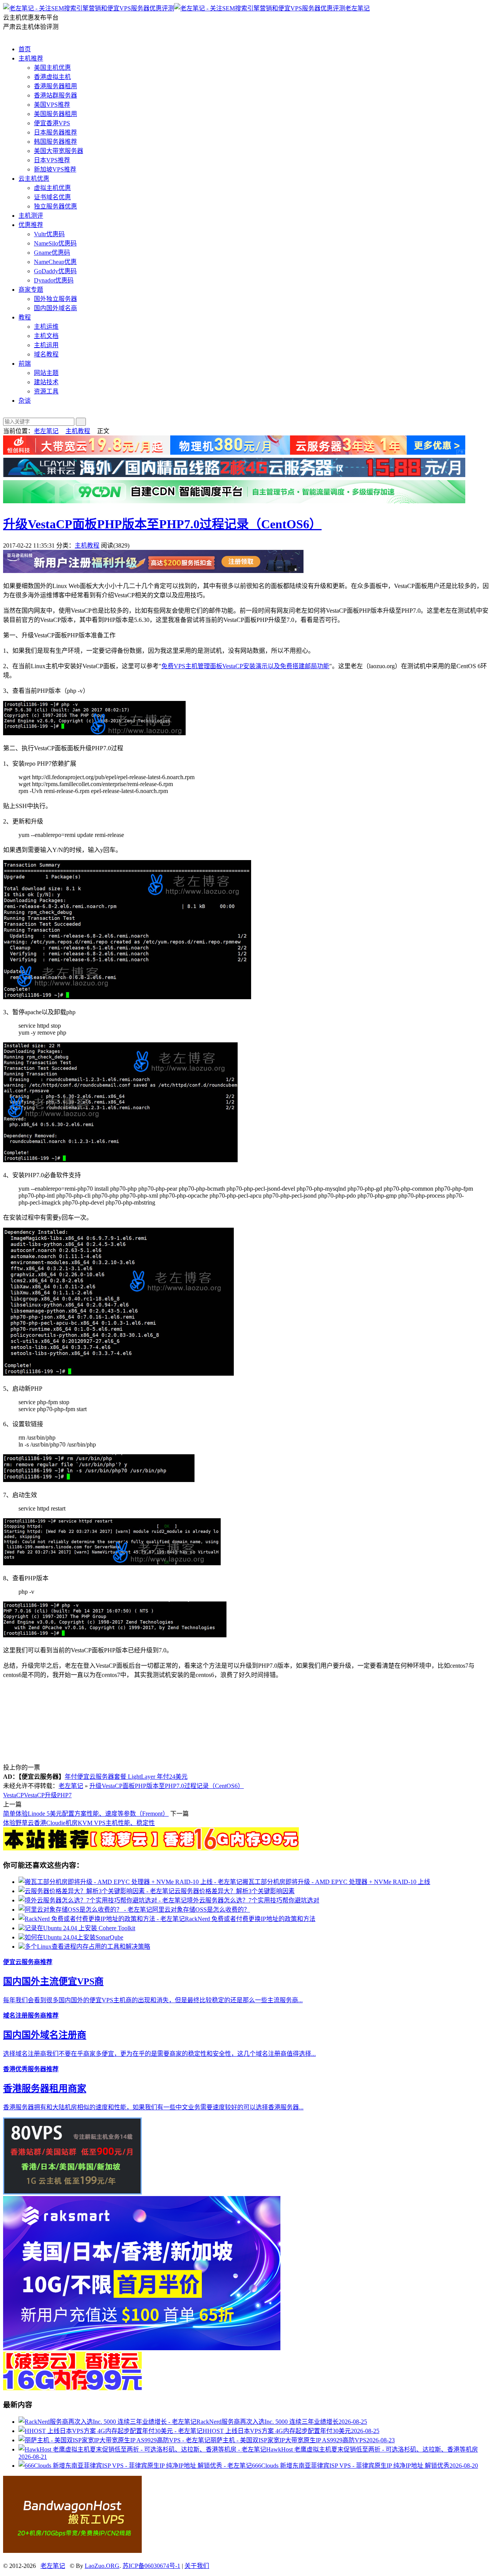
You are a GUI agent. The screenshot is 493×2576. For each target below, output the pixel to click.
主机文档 (46, 336)
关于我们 (197, 2566)
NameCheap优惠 (55, 262)
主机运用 (46, 345)
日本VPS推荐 (52, 160)
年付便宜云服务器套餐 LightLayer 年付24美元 (126, 1777)
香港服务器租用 (55, 86)
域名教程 (46, 354)
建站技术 (46, 382)
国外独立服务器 (55, 299)
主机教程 (78, 431)
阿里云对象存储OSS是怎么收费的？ (201, 1910)
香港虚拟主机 (52, 77)
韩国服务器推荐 (55, 142)
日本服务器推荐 (55, 132)
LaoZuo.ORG (102, 2566)
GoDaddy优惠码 (55, 271)
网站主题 (46, 373)
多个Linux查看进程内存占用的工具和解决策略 (87, 1947)
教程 (25, 317)
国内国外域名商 (55, 308)
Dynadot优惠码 (54, 280)
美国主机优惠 (52, 68)
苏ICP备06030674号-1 (151, 2566)
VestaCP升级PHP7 (48, 1795)
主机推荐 (31, 58)
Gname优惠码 (52, 253)
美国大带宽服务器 (59, 151)
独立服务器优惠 (55, 206)
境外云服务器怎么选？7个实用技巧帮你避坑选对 (253, 1900)
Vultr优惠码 (49, 234)
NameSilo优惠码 (55, 243)
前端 (25, 364)
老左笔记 (357, 8)
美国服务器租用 (55, 114)
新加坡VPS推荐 (55, 169)
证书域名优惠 (52, 197)
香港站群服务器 (55, 95)
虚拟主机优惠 (52, 188)
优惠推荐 (31, 225)
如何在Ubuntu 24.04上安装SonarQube (74, 1937)
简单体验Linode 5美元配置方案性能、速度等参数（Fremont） (86, 1814)
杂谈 (25, 401)
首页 (25, 49)
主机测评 (31, 216)
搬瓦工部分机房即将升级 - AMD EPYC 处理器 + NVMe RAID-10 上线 (336, 1882)
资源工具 (46, 391)
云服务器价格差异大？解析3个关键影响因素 (235, 1891)
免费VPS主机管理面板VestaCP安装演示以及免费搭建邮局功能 (245, 666)
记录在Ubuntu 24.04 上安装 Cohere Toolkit (80, 1928)
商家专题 (31, 290)
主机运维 (46, 327)
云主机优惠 (34, 179)
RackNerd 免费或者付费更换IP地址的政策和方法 (250, 1919)
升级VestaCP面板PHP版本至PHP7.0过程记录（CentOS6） (162, 524)
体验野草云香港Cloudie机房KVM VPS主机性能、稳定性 (79, 1823)
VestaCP (13, 1795)
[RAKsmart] (151, 1848)
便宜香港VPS (52, 123)
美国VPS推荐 (52, 105)
